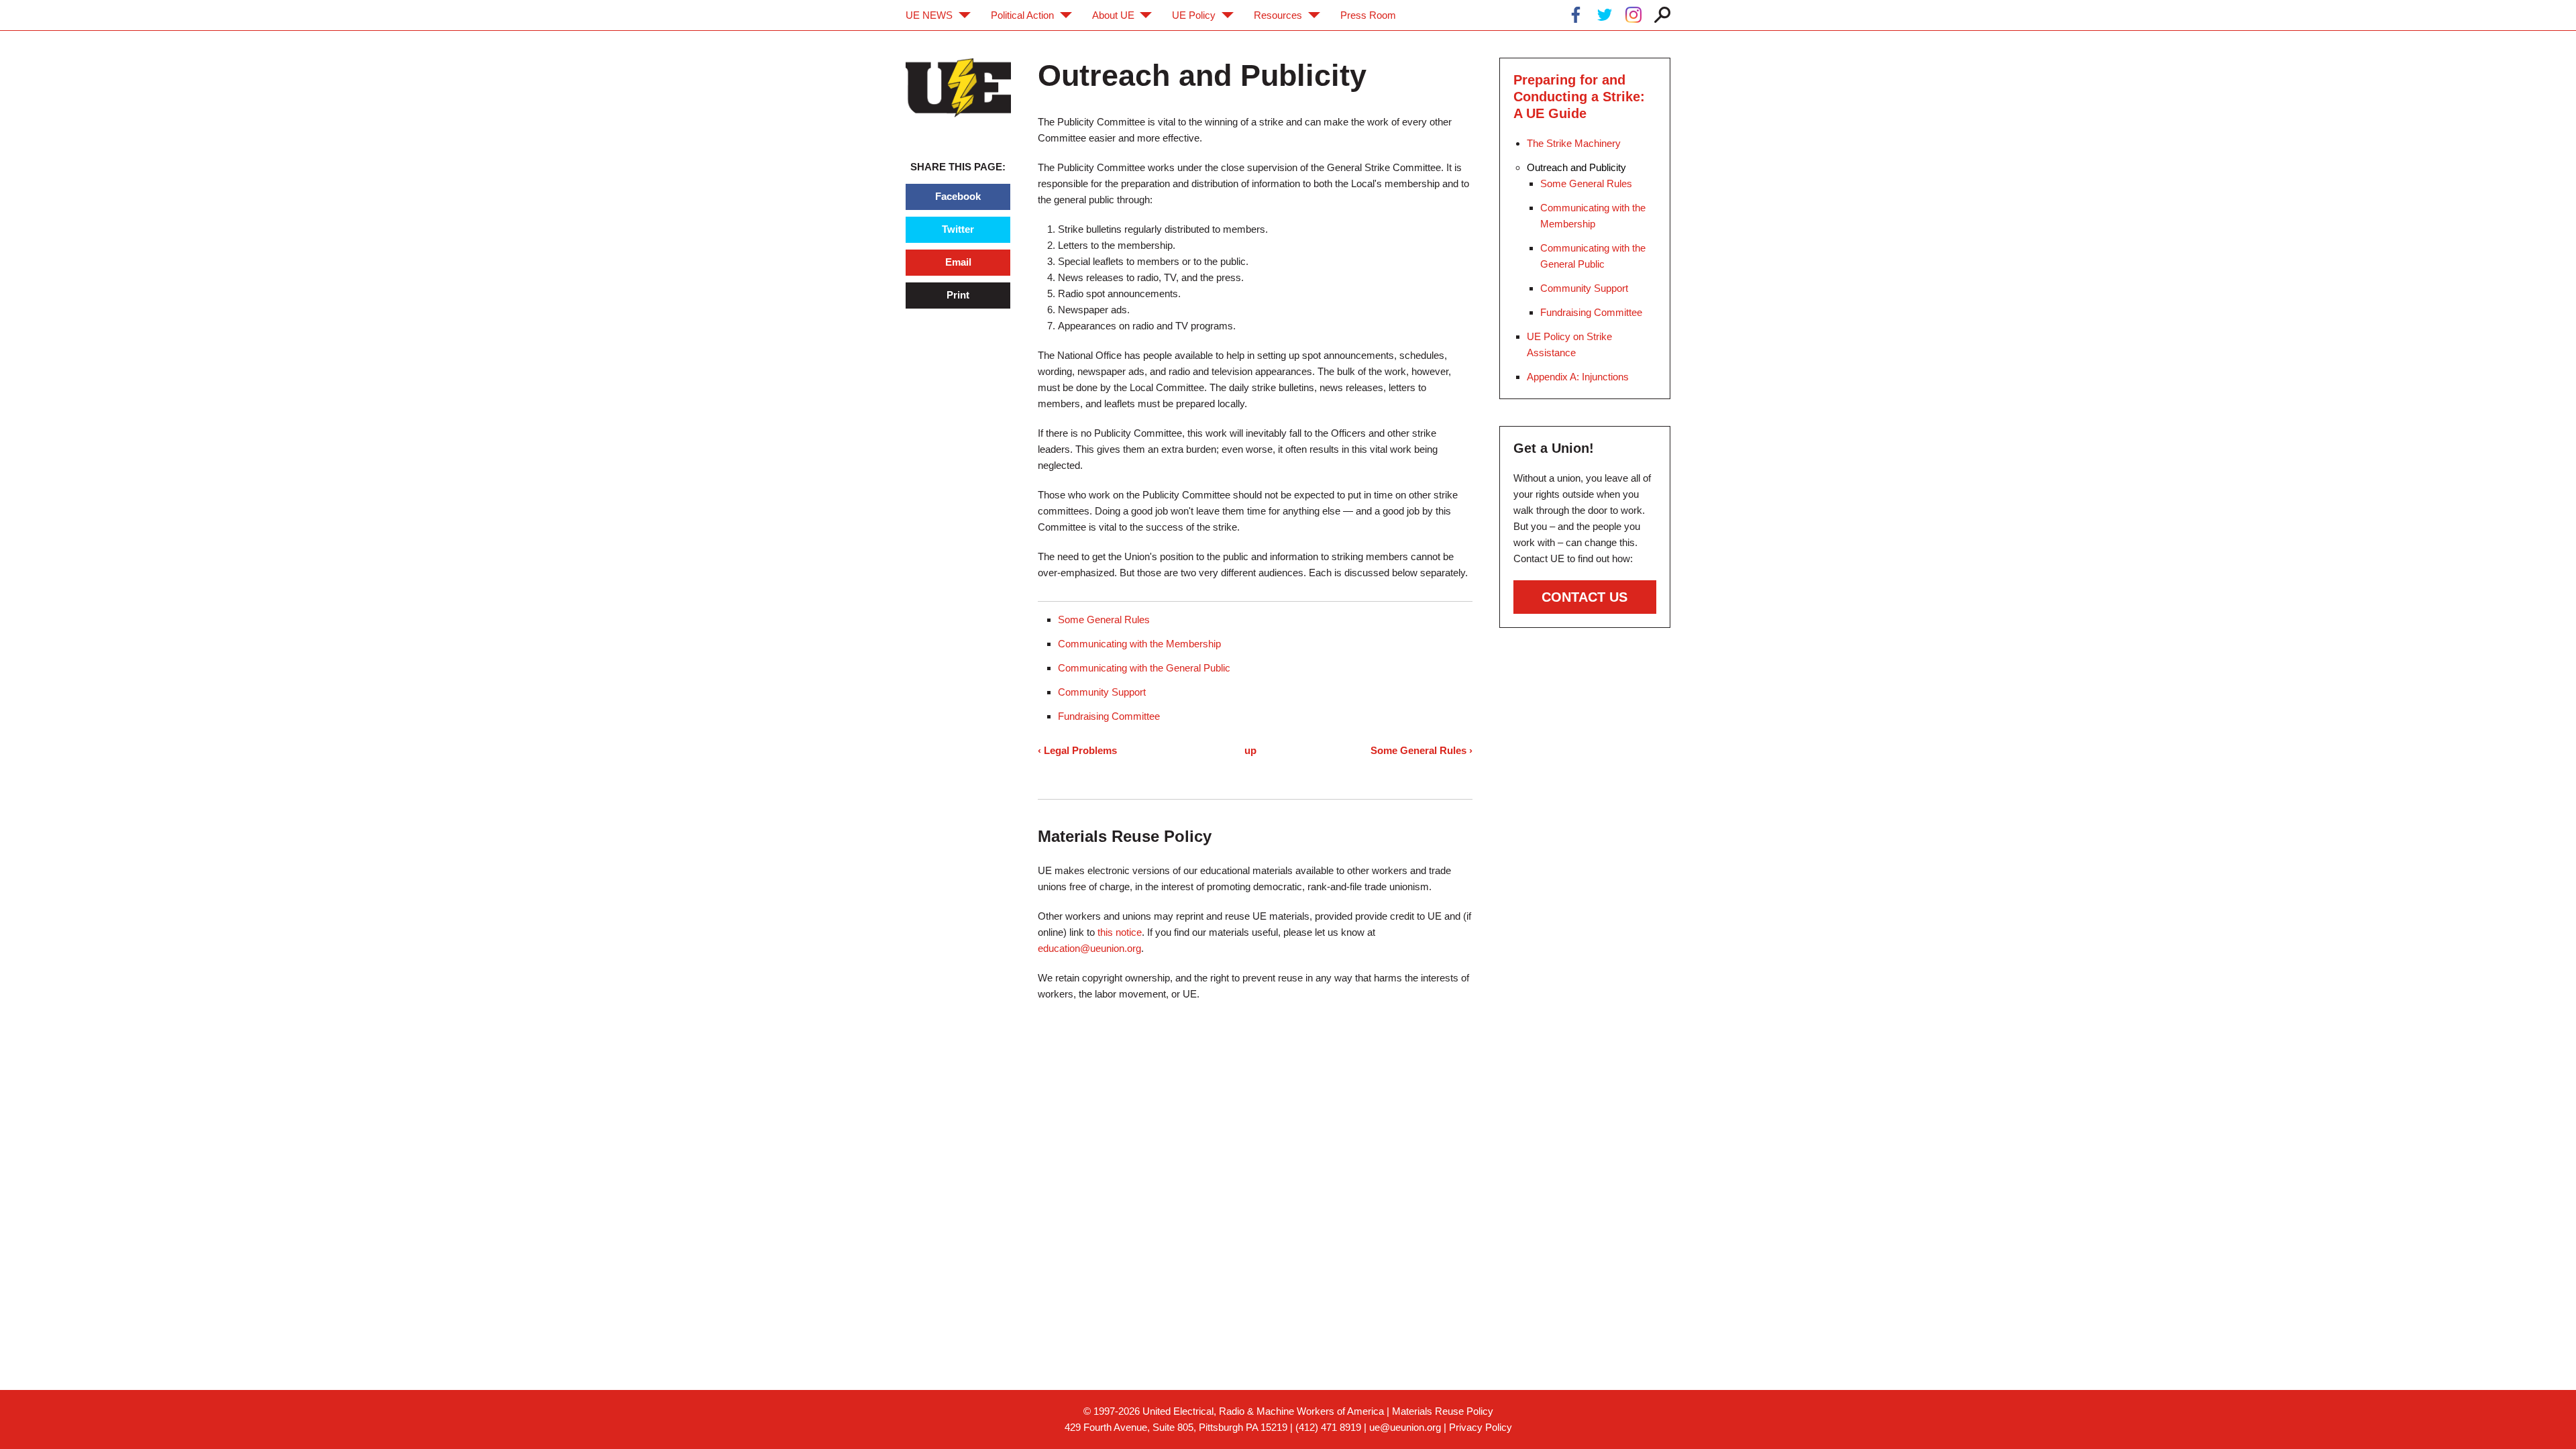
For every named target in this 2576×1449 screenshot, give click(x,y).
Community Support (1102, 692)
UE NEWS (929, 15)
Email (958, 262)
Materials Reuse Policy (1443, 1411)
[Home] (958, 88)
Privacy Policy (1481, 1427)
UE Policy (1194, 15)
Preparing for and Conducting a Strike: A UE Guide (1579, 97)
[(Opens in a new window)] (1576, 17)
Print (958, 295)
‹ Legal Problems (1077, 750)
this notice (1120, 932)
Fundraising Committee (1109, 716)
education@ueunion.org (1089, 948)
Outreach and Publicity (1576, 167)
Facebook (958, 196)
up (1250, 750)
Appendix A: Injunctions (1578, 377)
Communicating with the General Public (1144, 668)
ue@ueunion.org (1405, 1427)
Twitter (958, 229)
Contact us (1585, 597)
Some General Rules (1104, 620)
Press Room (1368, 15)
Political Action (1022, 15)
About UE (1113, 15)
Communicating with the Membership (1139, 644)
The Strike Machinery (1574, 143)
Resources (1278, 15)
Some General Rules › (1421, 750)
